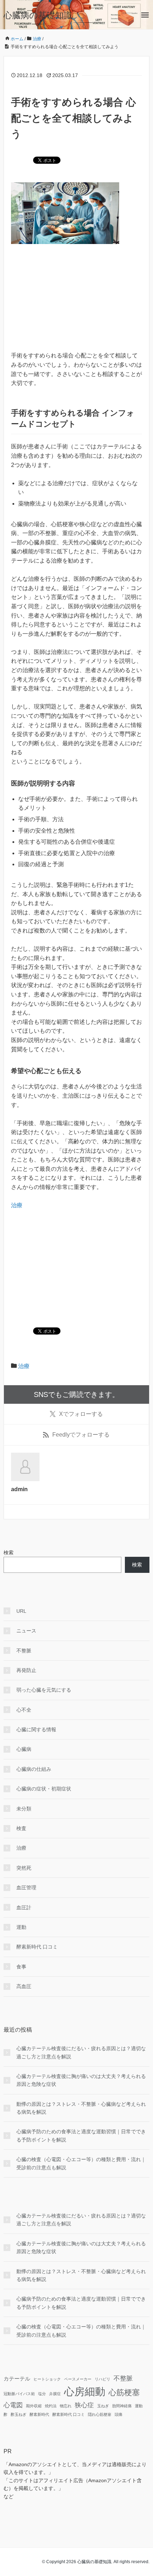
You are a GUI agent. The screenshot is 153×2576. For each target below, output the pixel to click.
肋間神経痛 (122, 2406)
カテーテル (17, 2379)
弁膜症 (55, 2394)
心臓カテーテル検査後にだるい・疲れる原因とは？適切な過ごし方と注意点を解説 (81, 2052)
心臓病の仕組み (34, 1769)
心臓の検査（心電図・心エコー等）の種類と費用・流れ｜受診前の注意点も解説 (81, 2163)
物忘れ (66, 2406)
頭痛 (118, 2414)
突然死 (24, 1868)
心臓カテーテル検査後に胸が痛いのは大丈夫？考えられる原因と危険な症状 (81, 2080)
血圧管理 (26, 1887)
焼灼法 (51, 2406)
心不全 (24, 1710)
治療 (17, 1205)
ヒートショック (47, 2379)
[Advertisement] (76, 301)
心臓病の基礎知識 (38, 15)
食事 (21, 1967)
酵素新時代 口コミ (37, 1947)
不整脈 (24, 1651)
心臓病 (24, 1749)
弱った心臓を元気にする (44, 1690)
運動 (21, 1927)
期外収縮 (34, 2406)
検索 (9, 1553)
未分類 (24, 1809)
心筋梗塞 (124, 2392)
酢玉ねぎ (19, 2414)
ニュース (26, 1631)
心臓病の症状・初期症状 (44, 1789)
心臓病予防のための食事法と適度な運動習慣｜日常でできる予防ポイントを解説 (81, 2135)
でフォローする (81, 1414)
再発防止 (26, 1670)
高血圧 (24, 1986)
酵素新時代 (39, 2414)
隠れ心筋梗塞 (100, 2414)
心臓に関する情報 (36, 1729)
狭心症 (84, 2405)
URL (21, 1611)
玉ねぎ (103, 2406)
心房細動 (85, 2391)
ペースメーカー (78, 2379)
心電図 (13, 2405)
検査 (21, 1828)
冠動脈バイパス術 (19, 2394)
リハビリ (102, 2379)
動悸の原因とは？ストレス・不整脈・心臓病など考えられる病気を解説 (81, 2108)
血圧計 (24, 1907)
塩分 (42, 2394)
